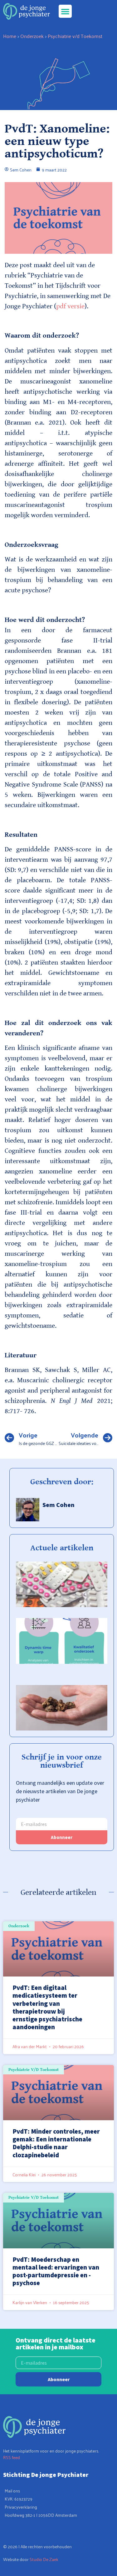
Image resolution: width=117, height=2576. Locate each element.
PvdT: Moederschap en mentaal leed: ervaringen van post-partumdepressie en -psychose (56, 2271)
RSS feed (12, 2457)
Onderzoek (32, 36)
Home (10, 36)
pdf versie (70, 306)
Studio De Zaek (44, 2559)
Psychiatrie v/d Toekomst (75, 36)
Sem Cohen (58, 1505)
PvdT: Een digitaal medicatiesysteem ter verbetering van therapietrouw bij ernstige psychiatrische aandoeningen (47, 2007)
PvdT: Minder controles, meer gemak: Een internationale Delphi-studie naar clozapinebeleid (56, 2143)
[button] (65, 11)
